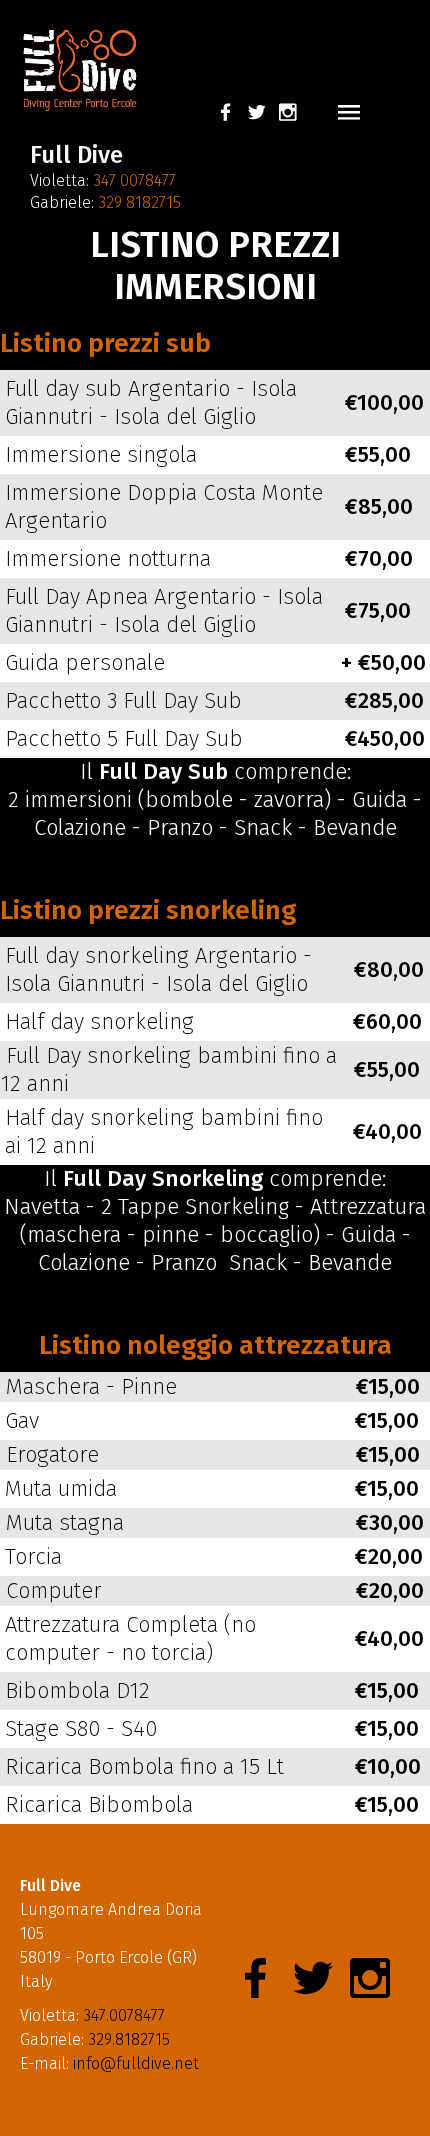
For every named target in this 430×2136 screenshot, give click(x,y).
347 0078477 (134, 180)
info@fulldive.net (136, 2063)
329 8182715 (139, 202)
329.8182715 (129, 2039)
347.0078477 (124, 2015)
